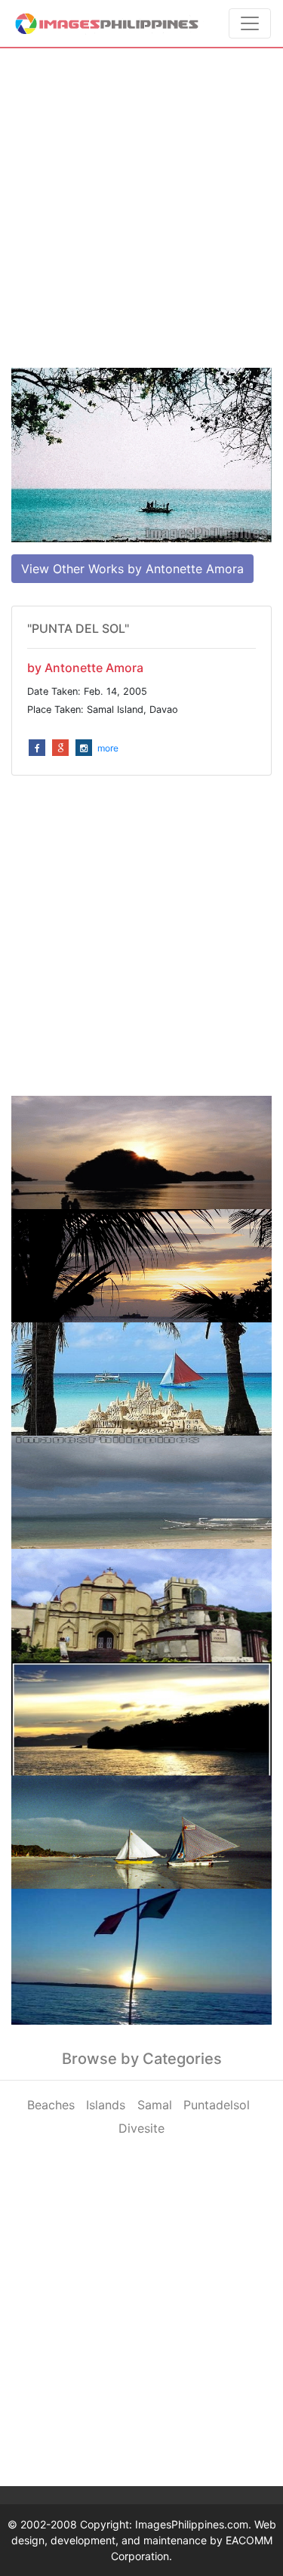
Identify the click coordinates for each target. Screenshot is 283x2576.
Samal (155, 2105)
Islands (106, 2105)
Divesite (141, 2128)
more (108, 748)
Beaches (51, 2105)
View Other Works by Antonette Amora (132, 569)
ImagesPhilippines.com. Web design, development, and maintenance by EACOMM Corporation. (144, 2540)
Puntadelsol (217, 2105)
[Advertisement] (141, 208)
